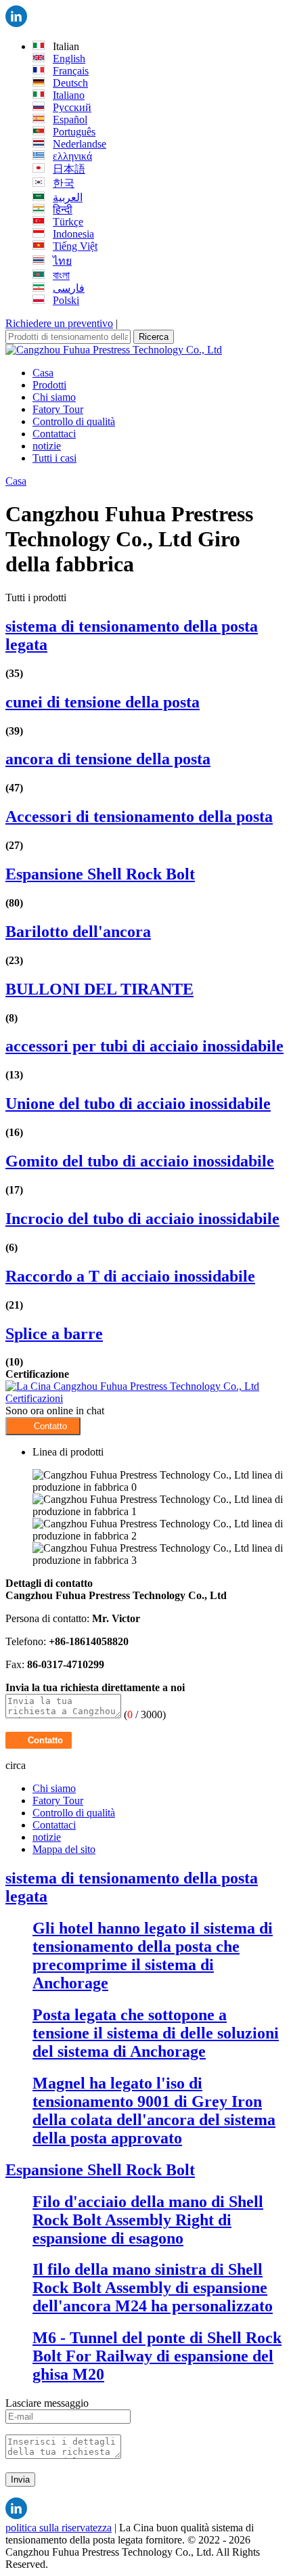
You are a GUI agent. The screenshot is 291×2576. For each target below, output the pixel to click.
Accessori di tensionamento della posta (139, 816)
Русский (72, 107)
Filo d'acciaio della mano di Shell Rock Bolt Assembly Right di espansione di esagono (148, 2220)
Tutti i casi (54, 458)
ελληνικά (72, 156)
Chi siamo (54, 397)
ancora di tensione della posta (108, 759)
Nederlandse (80, 144)
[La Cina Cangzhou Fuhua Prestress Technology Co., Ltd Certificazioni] (145, 1398)
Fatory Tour (58, 409)
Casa (43, 373)
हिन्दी (63, 210)
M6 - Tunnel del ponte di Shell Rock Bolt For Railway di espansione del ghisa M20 (157, 2356)
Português (74, 132)
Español (70, 119)
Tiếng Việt (75, 246)
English (69, 59)
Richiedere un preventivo (59, 323)
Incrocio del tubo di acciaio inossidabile (142, 1219)
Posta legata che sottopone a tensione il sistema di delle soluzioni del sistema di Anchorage (156, 2033)
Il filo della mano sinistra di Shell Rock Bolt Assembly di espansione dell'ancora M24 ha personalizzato (153, 2288)
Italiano (69, 95)
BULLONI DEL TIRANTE (99, 989)
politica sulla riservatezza (59, 2528)
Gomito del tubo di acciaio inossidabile (140, 1161)
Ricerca (154, 337)
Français (71, 71)
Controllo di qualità (74, 421)
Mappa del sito (64, 1849)
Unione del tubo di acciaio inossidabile (138, 1104)
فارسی (69, 288)
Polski (66, 300)
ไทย (62, 261)
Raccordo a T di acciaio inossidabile (130, 1276)
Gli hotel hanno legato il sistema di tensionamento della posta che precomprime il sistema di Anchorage (153, 1956)
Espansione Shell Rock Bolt (100, 874)
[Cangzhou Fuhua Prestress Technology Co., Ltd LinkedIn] (16, 23)
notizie (47, 446)
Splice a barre (54, 1334)
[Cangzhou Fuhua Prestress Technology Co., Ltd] (114, 350)
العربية (68, 197)
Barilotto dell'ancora (78, 932)
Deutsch (70, 83)
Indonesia (73, 234)
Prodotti (49, 385)
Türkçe (68, 222)
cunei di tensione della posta (103, 702)
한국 (64, 183)
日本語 (69, 169)
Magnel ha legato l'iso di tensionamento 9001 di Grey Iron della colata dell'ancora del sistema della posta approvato (154, 2111)
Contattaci (54, 434)
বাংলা (61, 275)
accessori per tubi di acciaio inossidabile (144, 1046)
